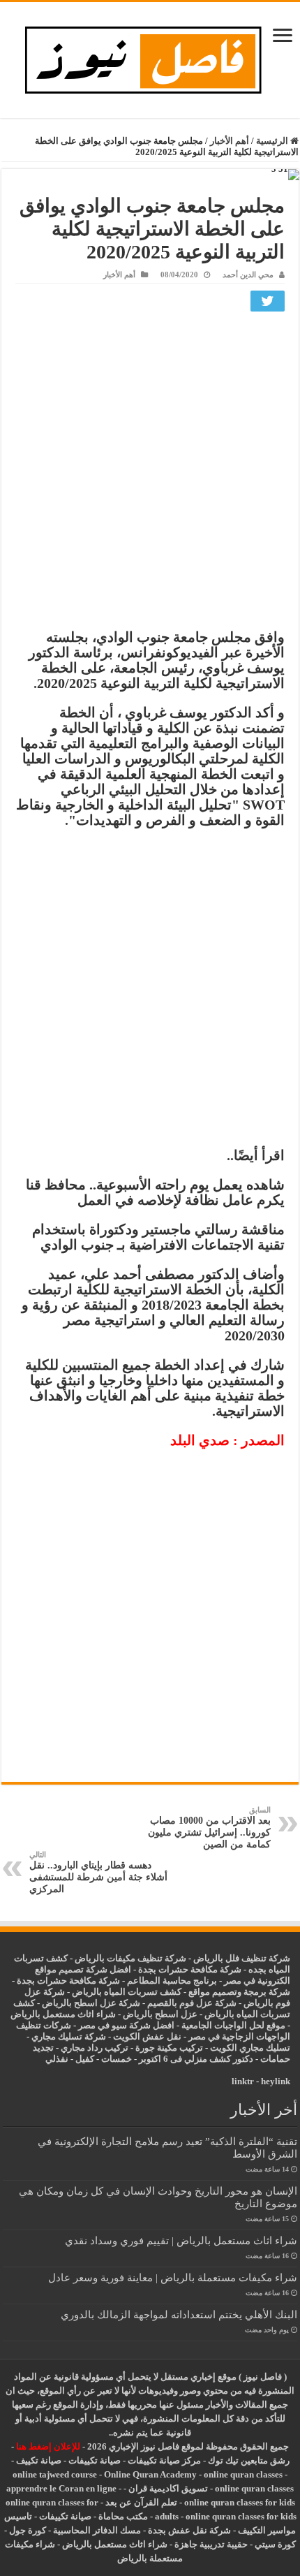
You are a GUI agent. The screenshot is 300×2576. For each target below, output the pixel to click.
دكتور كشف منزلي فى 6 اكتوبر (196, 2059)
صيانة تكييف (39, 2460)
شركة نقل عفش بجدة (189, 2530)
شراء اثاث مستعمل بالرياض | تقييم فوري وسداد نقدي (181, 2240)
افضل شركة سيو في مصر (126, 2025)
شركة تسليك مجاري (69, 2036)
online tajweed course (55, 2474)
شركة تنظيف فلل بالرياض (242, 1958)
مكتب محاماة (123, 2516)
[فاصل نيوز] (150, 57)
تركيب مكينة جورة (169, 2048)
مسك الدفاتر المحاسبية (97, 2530)
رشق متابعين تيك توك (249, 2460)
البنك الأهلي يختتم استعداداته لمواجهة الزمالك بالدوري (179, 2314)
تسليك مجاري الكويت (250, 2048)
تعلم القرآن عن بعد (141, 2502)
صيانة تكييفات (95, 2460)
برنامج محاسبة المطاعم (172, 1981)
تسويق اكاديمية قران (168, 2488)
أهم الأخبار (230, 141)
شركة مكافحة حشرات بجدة (68, 1981)
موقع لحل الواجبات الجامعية (233, 2025)
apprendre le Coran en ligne (61, 2488)
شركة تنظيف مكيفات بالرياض (130, 1958)
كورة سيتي (274, 2544)
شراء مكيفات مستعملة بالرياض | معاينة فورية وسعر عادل (173, 2277)
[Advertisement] (150, 474)
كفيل (85, 2059)
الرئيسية (273, 141)
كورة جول (27, 2530)
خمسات (117, 2059)
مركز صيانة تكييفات (164, 2460)
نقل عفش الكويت (147, 2036)
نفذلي (57, 2059)
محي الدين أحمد (248, 275)
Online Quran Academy (150, 2474)
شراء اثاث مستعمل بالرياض (63, 2014)
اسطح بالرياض (152, 2014)
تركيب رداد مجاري (95, 2048)
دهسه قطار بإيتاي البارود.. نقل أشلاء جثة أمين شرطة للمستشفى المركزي (98, 1872)
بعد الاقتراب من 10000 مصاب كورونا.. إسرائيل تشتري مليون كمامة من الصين (209, 1828)
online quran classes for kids (240, 2502)
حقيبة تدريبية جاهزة (211, 2544)
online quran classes (243, 2474)
